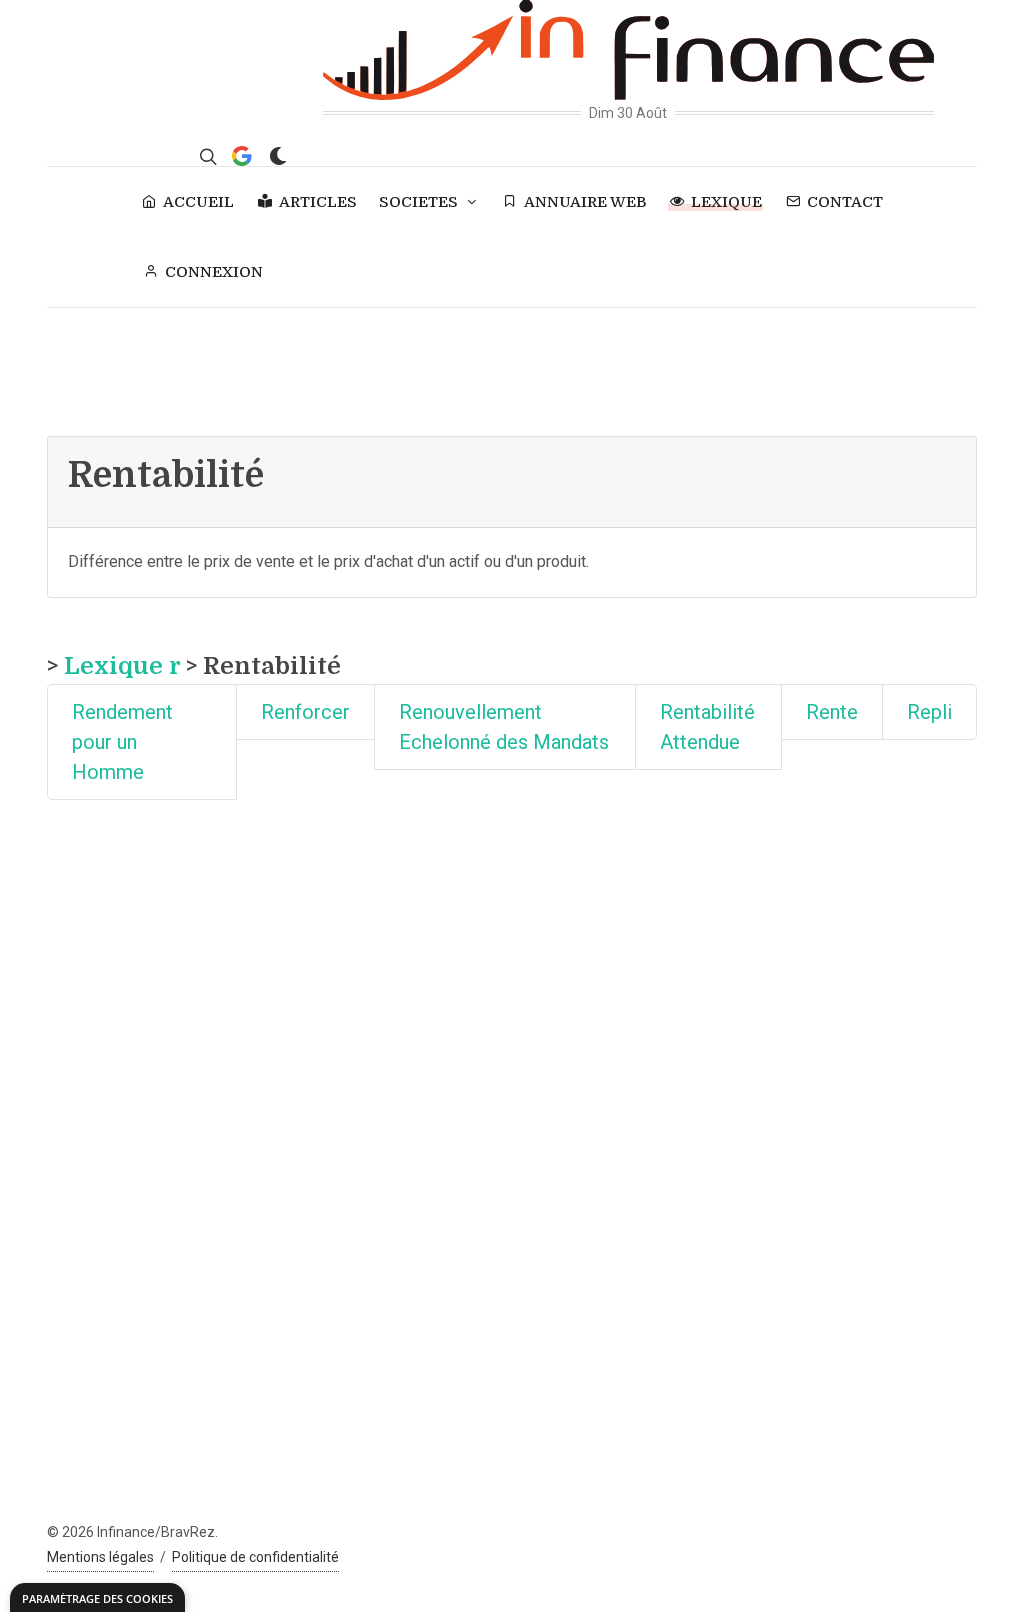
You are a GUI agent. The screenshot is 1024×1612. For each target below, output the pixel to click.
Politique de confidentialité (255, 1557)
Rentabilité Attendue (707, 727)
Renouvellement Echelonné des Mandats (504, 727)
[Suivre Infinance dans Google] (242, 156)
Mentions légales (100, 1557)
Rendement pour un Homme (122, 742)
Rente (832, 712)
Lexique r (122, 666)
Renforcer (305, 712)
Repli (929, 712)
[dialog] (97, 1597)
